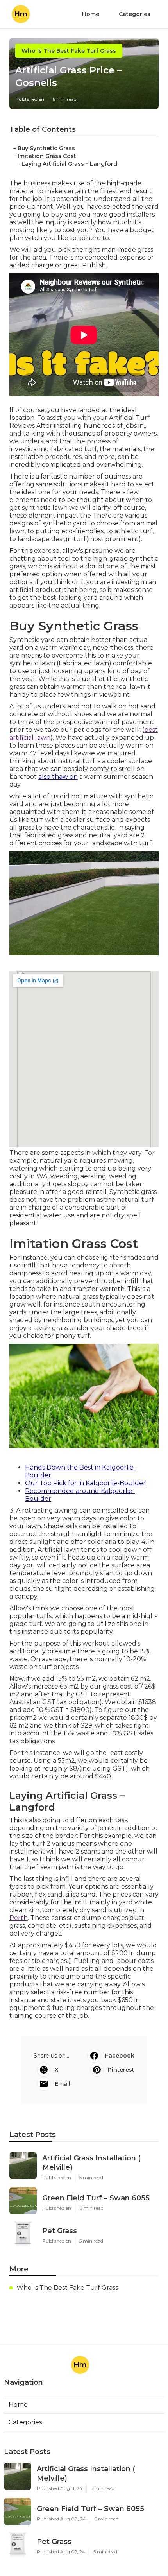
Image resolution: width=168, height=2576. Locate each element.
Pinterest (121, 2070)
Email (63, 2084)
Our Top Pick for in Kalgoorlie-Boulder (85, 1483)
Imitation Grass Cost (47, 156)
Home (91, 14)
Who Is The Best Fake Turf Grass (69, 51)
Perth (19, 1918)
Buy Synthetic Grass (46, 148)
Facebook (120, 2056)
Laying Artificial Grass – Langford (69, 164)
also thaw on (58, 777)
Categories (135, 14)
